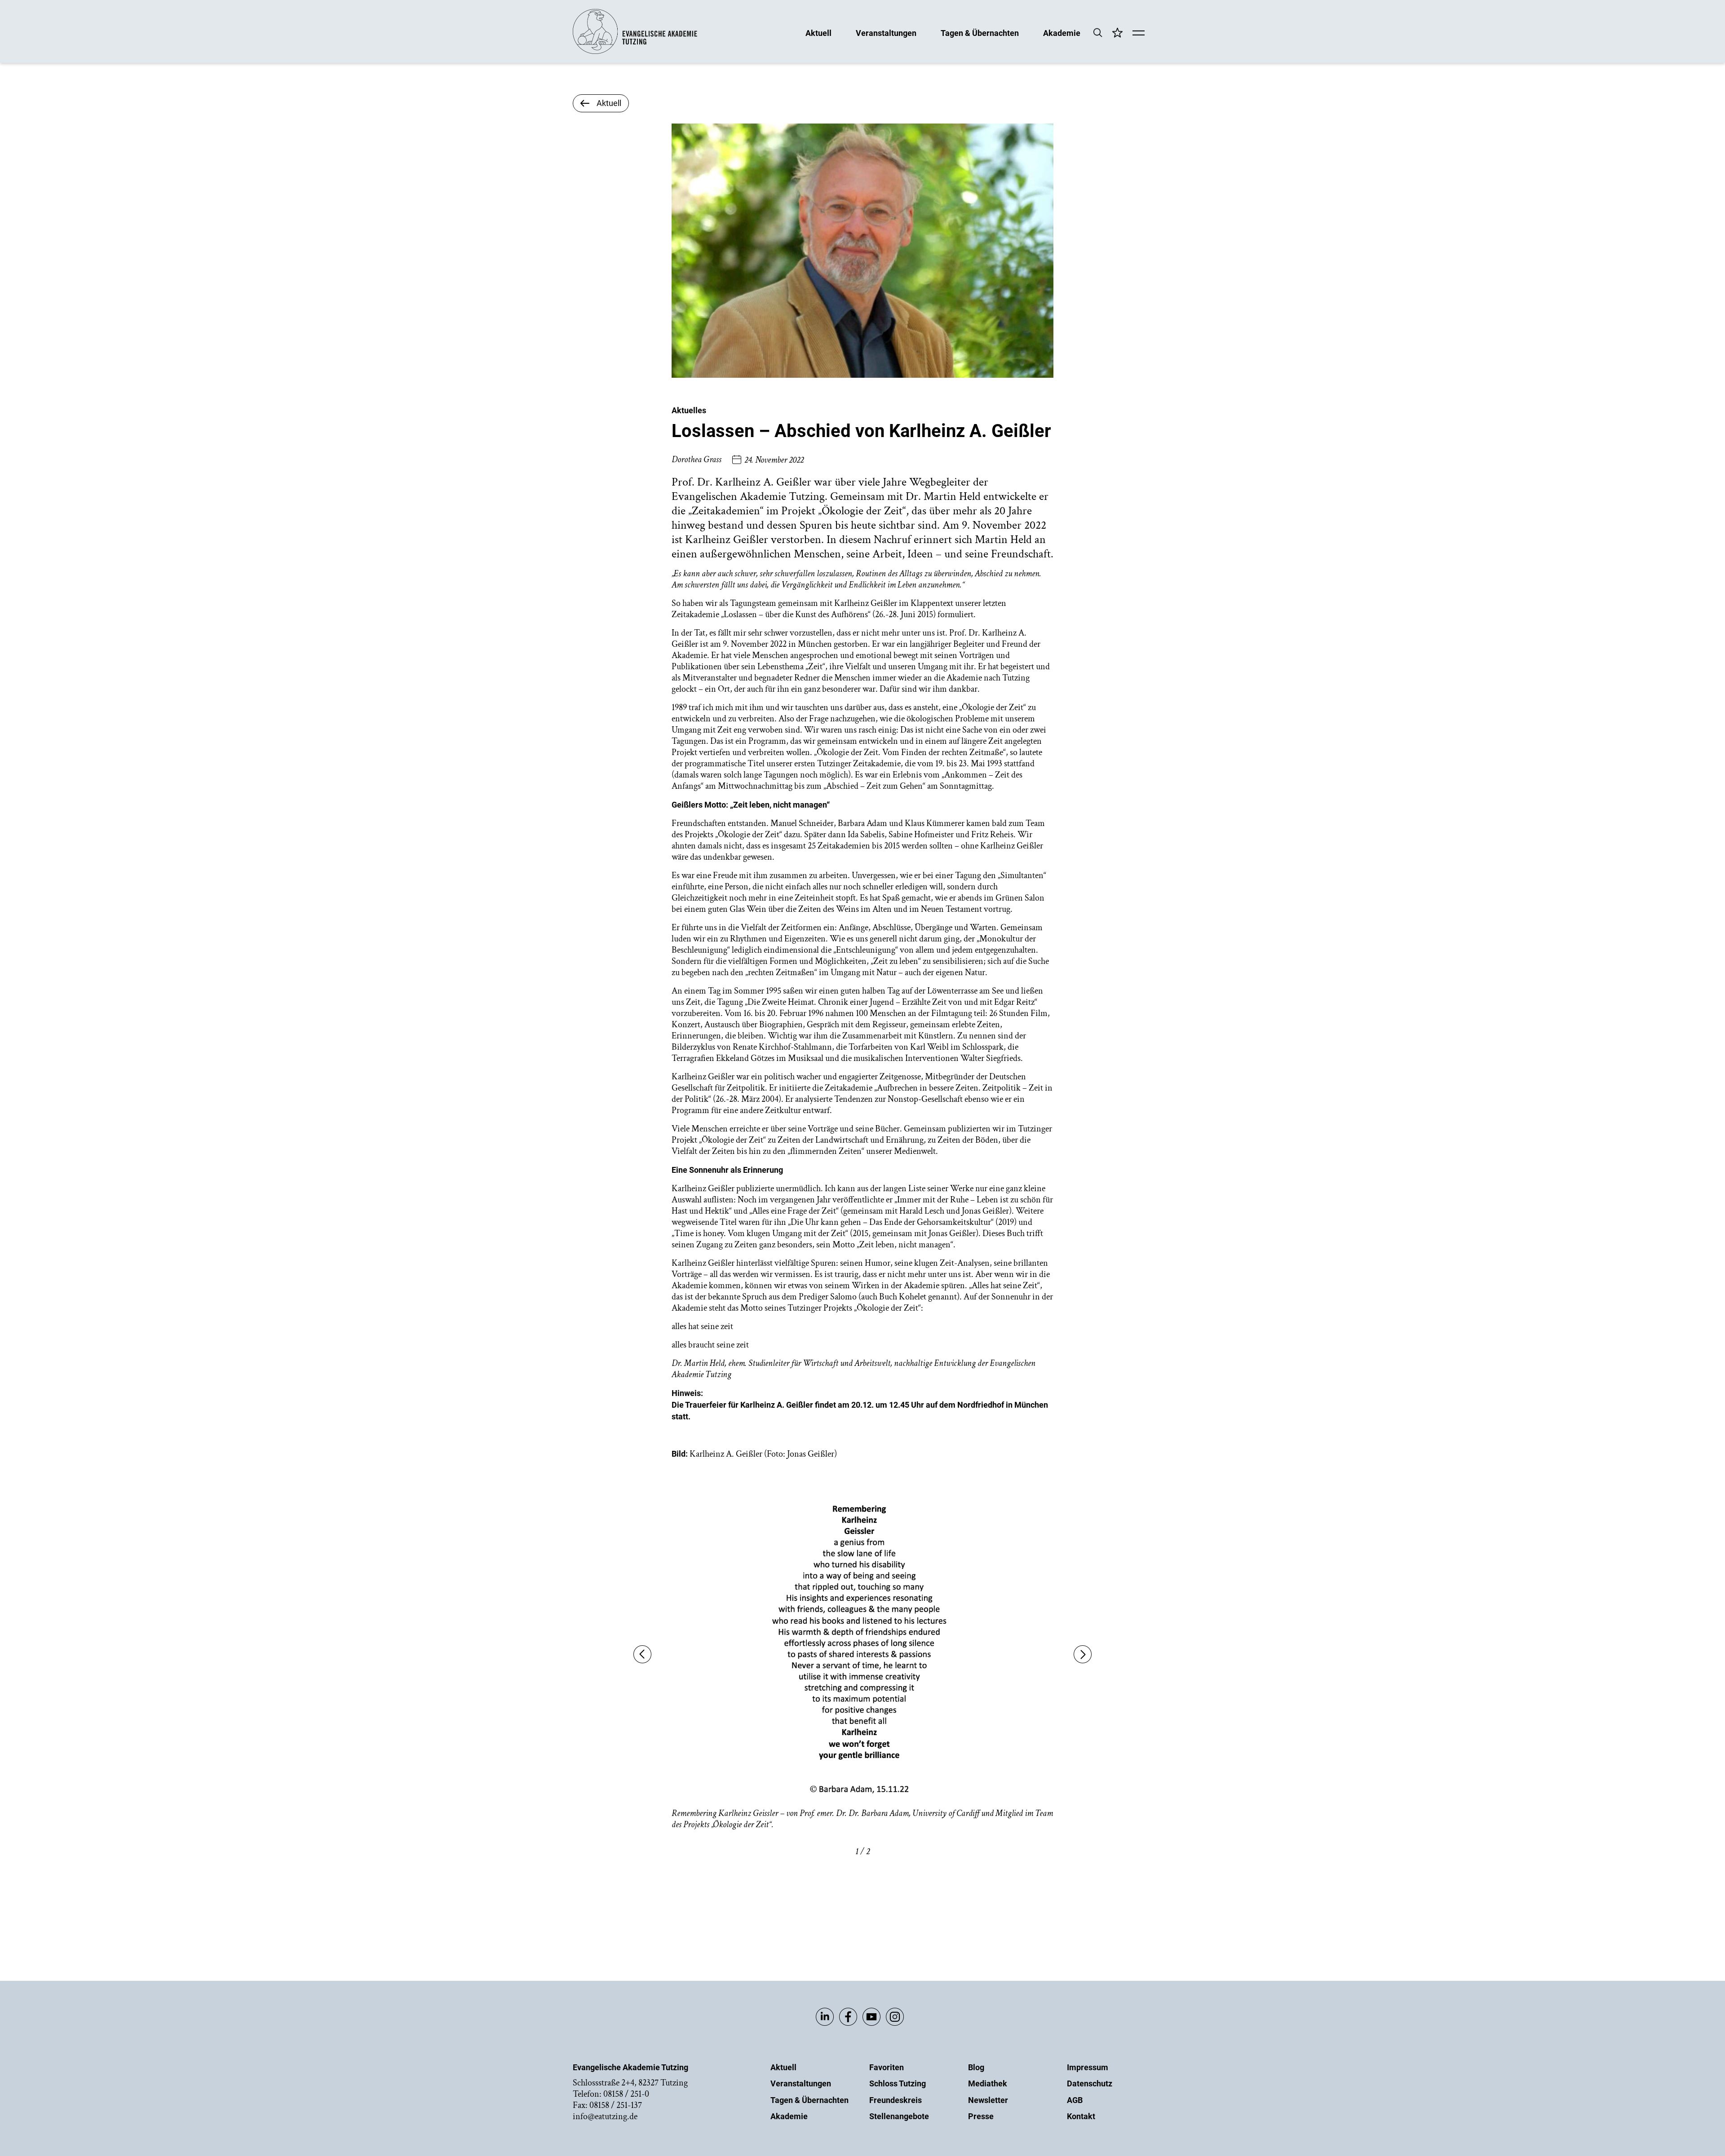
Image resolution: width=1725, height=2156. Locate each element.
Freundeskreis (896, 2100)
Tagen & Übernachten (980, 33)
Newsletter (988, 2100)
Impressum (1088, 2067)
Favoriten (887, 2067)
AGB (1075, 2100)
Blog (976, 2067)
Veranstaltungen (886, 33)
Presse (981, 2116)
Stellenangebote (899, 2116)
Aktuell (818, 33)
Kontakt (1081, 2116)
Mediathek (988, 2083)
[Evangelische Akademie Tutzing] (635, 52)
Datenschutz (1090, 2083)
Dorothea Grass (697, 459)
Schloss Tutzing (898, 2083)
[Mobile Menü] (1139, 34)
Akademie (1062, 33)
